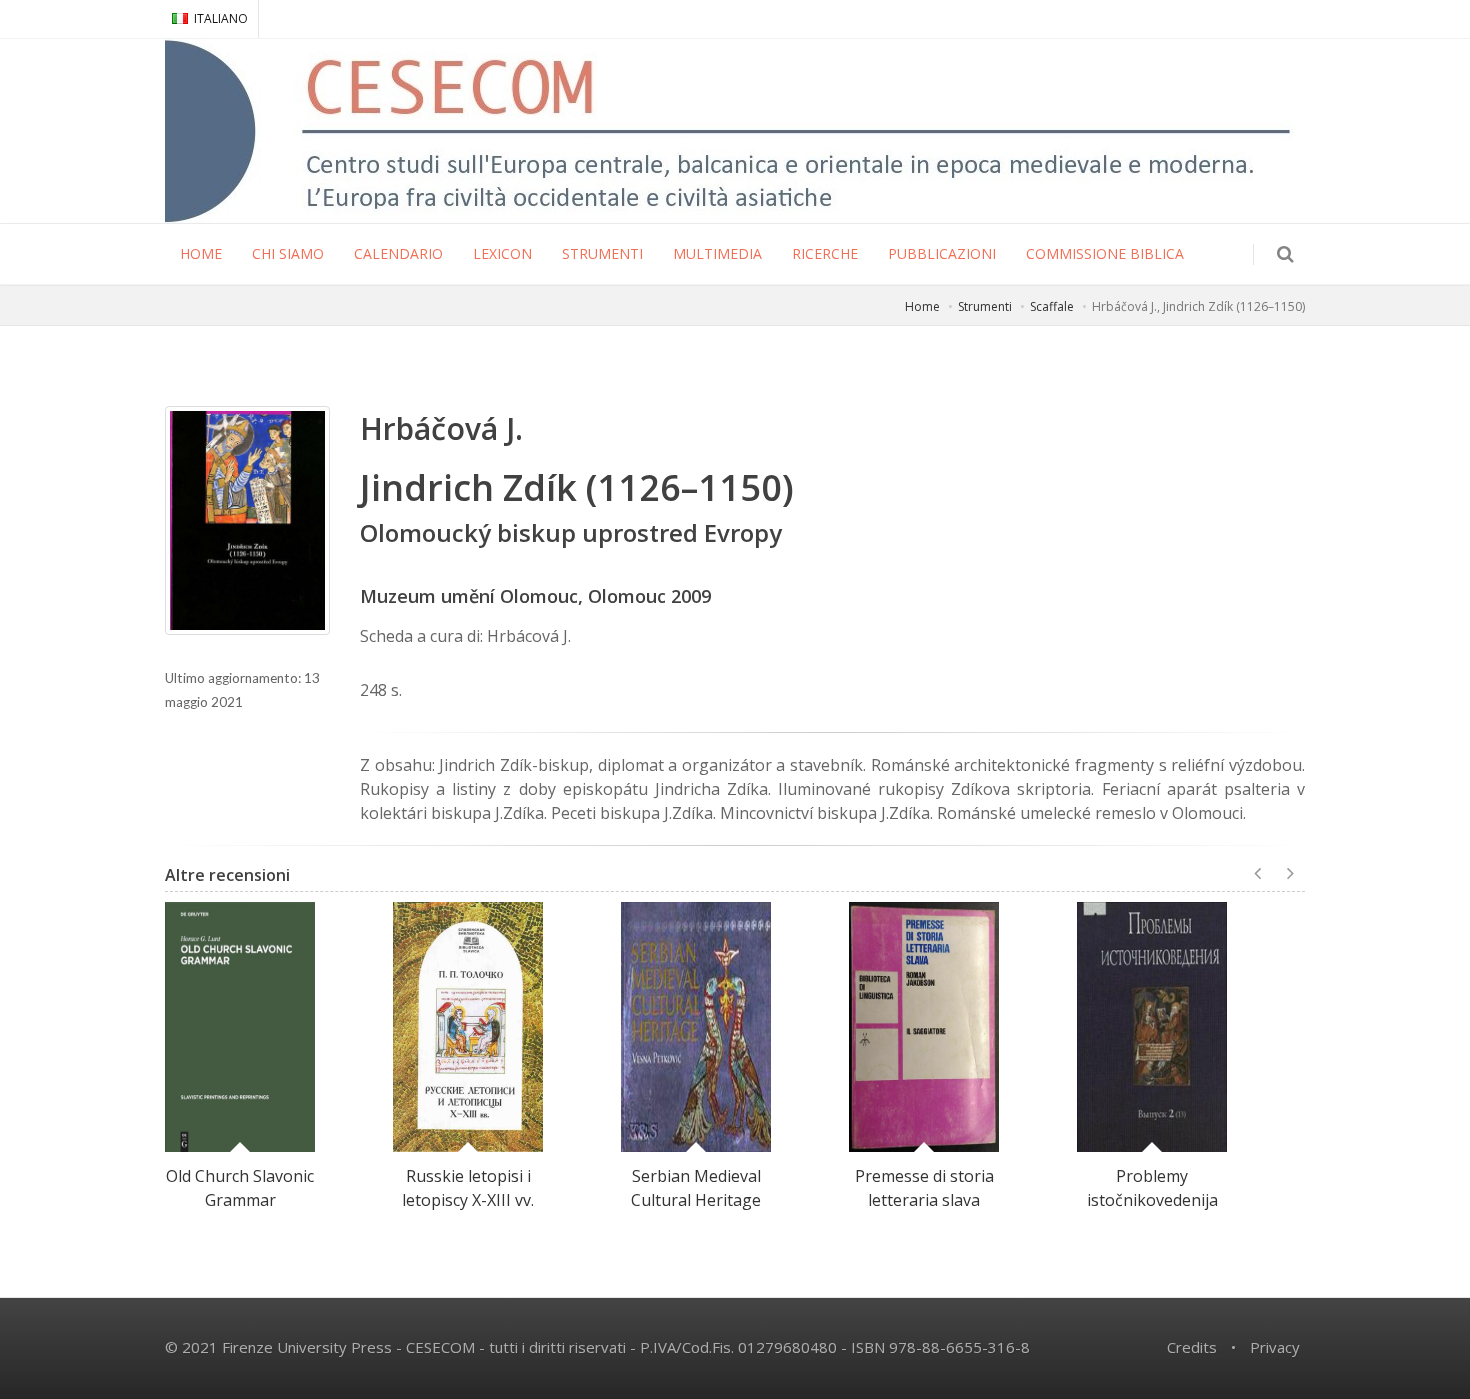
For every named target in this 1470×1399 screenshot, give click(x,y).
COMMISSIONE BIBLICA (1105, 253)
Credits (1192, 1347)
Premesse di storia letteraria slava (924, 1188)
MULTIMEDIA (717, 253)
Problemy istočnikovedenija (1152, 1188)
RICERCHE (825, 253)
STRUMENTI (602, 253)
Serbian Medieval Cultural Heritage (696, 1188)
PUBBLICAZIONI (942, 253)
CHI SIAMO (288, 253)
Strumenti (985, 306)
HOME (201, 253)
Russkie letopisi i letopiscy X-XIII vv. (468, 1188)
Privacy (1275, 1347)
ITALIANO (221, 18)
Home (922, 306)
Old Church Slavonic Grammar (240, 1188)
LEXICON (502, 253)
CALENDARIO (398, 253)
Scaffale (1052, 306)
